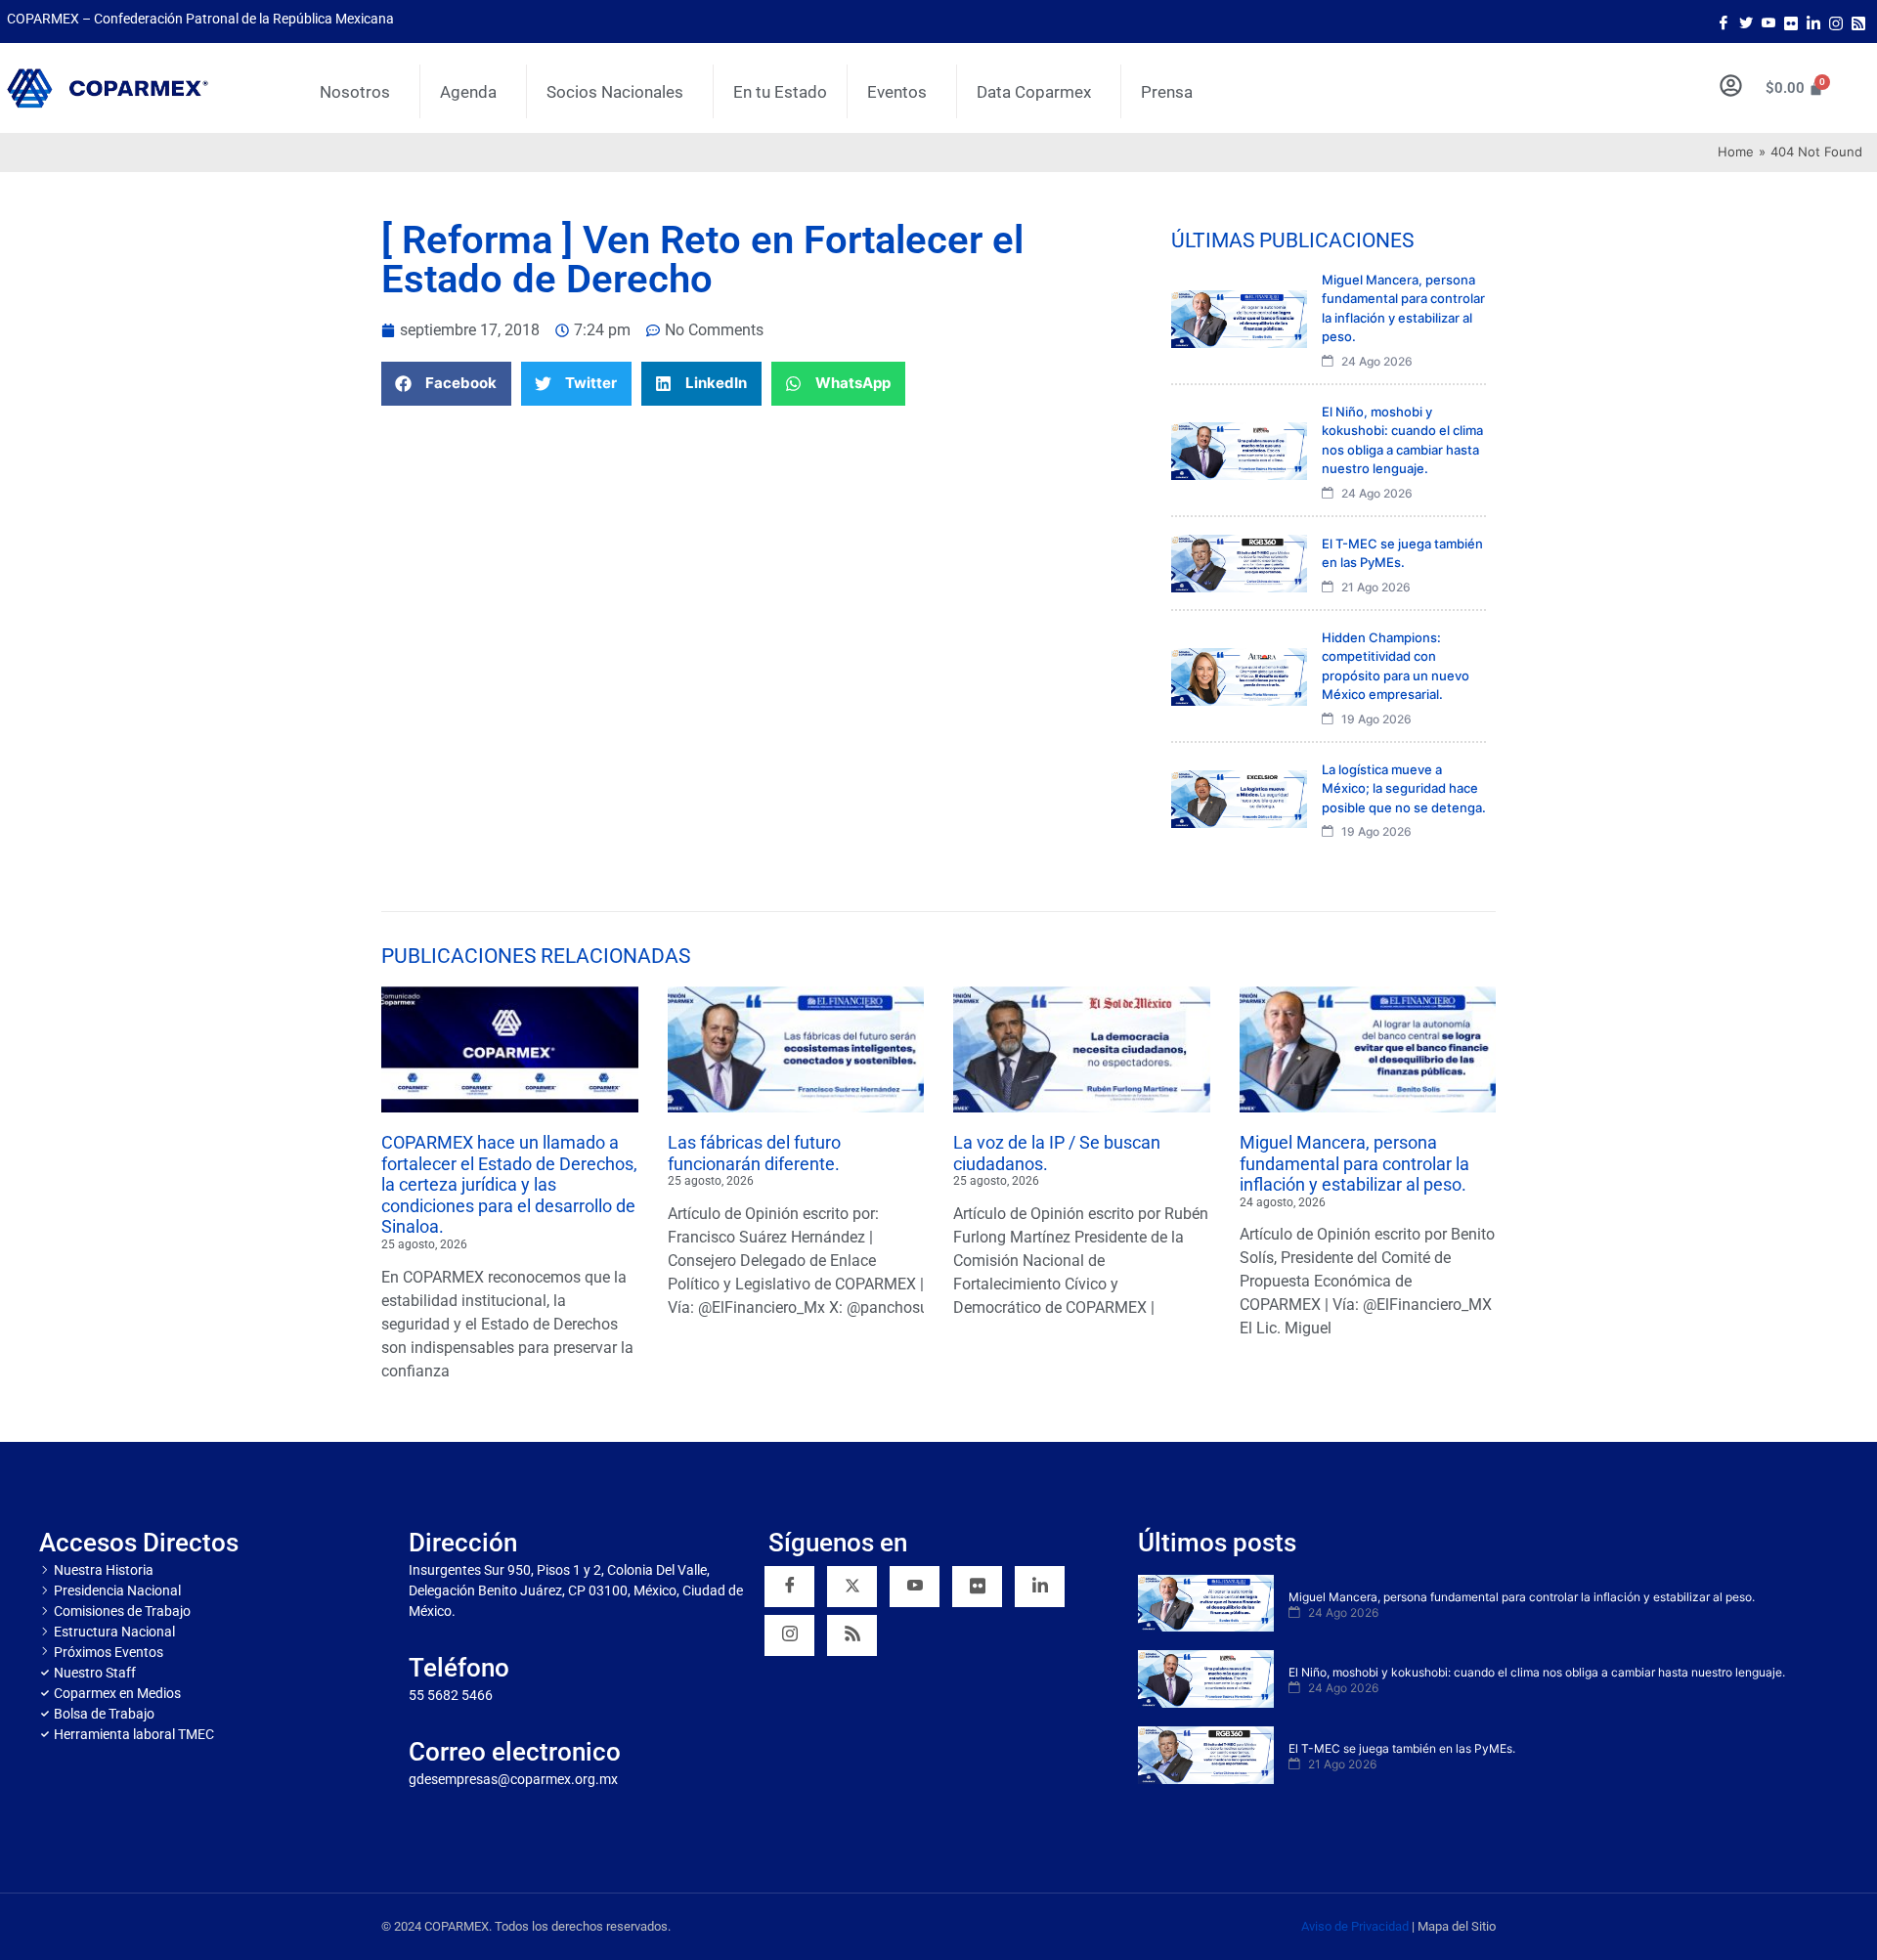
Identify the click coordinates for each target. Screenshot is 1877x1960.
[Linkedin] (1040, 1587)
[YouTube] (915, 1587)
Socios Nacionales (615, 92)
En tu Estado (780, 92)
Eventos (897, 92)
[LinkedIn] (1813, 22)
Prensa (1167, 92)
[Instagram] (1836, 22)
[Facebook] (1724, 22)
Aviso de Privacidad (1355, 1926)
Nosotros (355, 92)
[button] (446, 384)
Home (1736, 152)
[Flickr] (977, 1587)
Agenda (468, 92)
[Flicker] (1791, 22)
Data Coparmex (1034, 92)
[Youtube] (1768, 22)
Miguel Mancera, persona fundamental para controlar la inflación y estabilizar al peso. (1354, 1163)
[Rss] (1858, 22)
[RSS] (852, 1635)
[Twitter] (1746, 22)
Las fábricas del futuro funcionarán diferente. (754, 1153)
